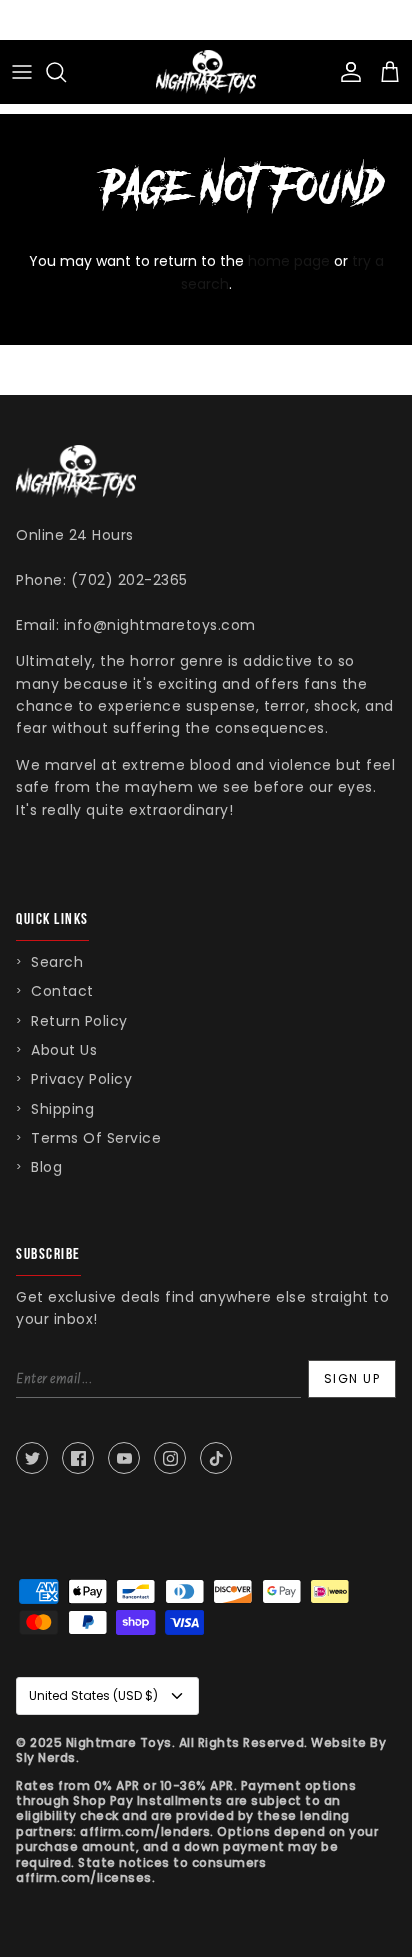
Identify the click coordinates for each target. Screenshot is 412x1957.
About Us (64, 1050)
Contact (62, 991)
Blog (46, 1167)
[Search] (66, 72)
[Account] (346, 72)
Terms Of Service (96, 1138)
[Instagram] (170, 1458)
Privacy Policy (81, 1079)
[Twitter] (32, 1458)
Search (57, 962)
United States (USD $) (93, 1695)
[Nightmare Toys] (206, 72)
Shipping (62, 1109)
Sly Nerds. (47, 1757)
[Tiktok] (216, 1458)
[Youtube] (124, 1458)
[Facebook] (78, 1458)
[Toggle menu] (22, 72)
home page (289, 261)
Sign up (352, 1378)
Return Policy (79, 1021)
